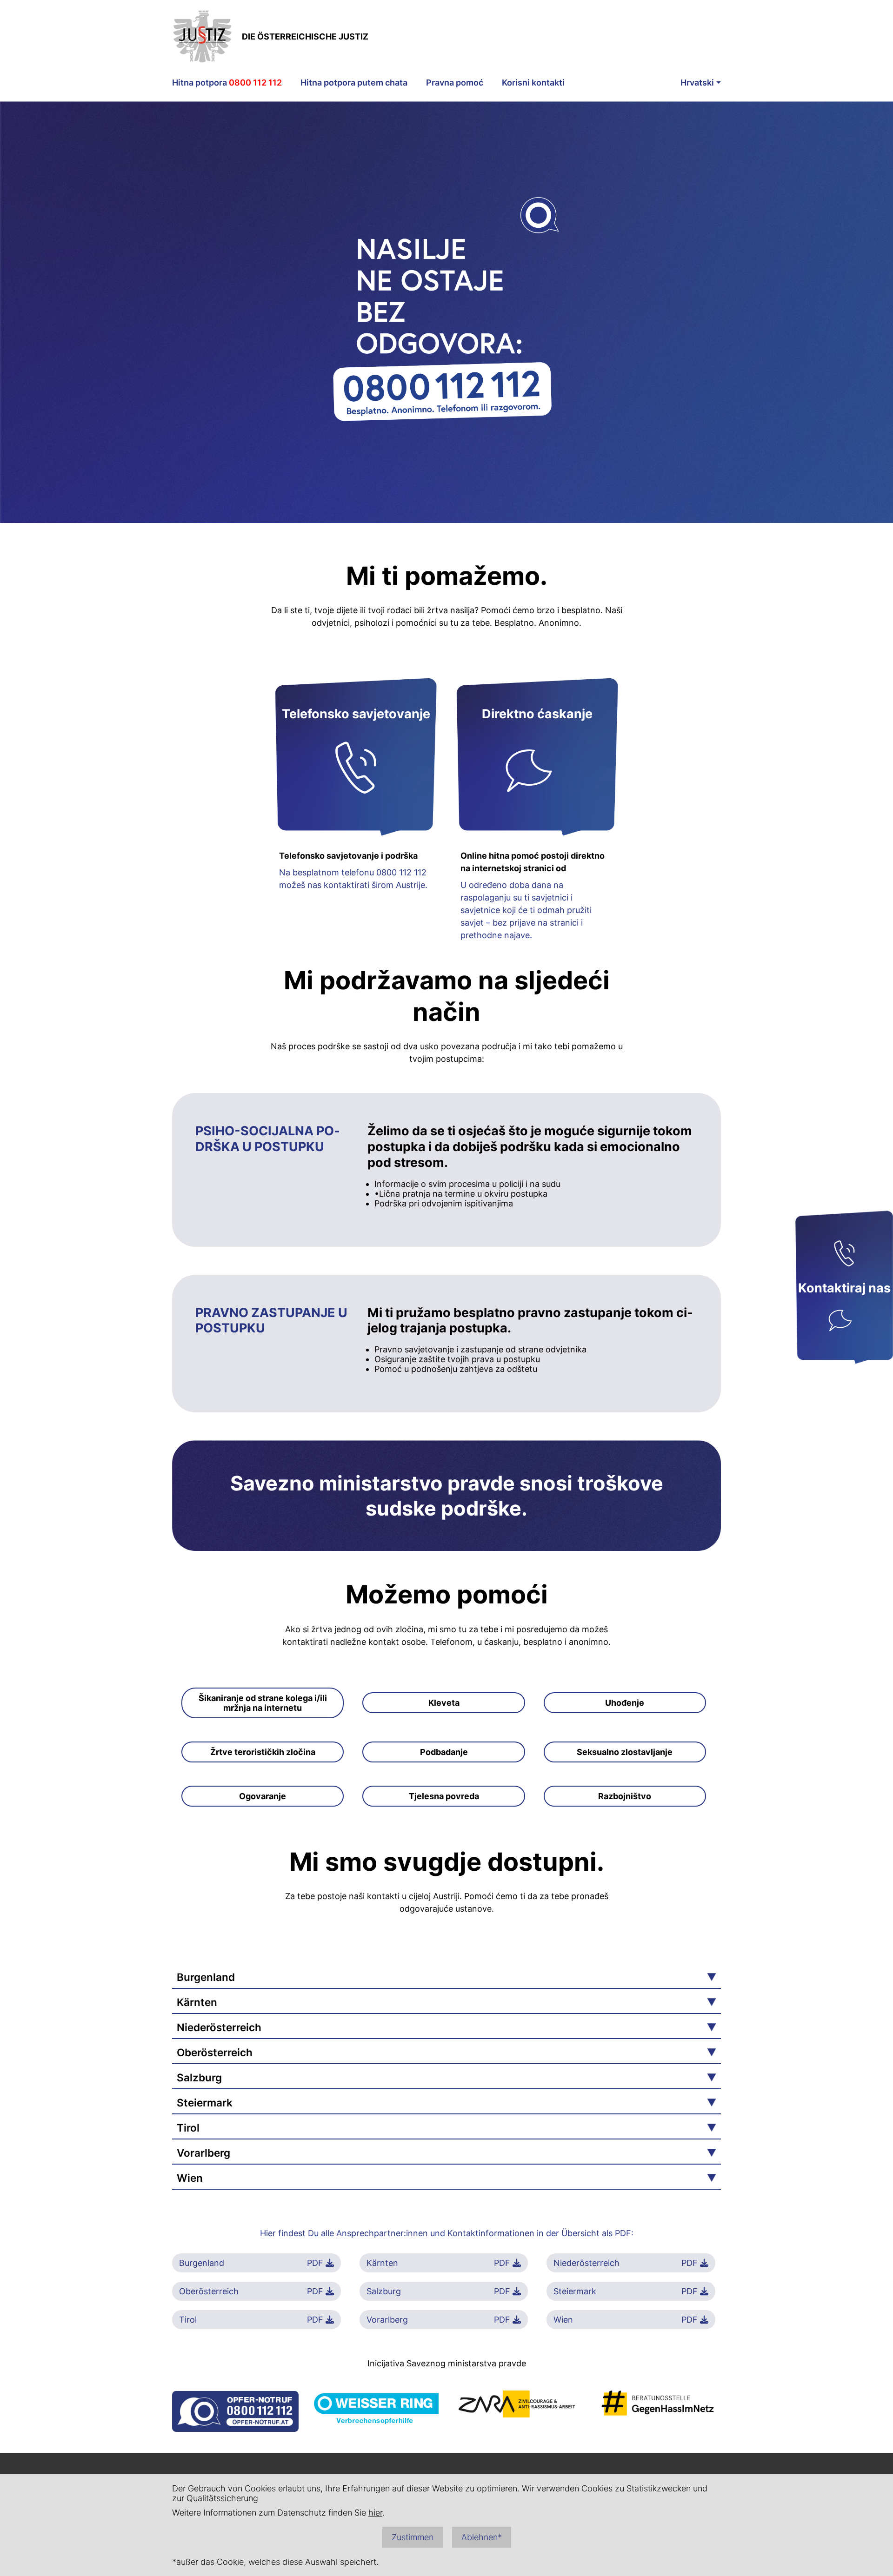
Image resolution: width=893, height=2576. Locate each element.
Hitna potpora (227, 83)
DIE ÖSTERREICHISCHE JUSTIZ (305, 36)
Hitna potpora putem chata (354, 83)
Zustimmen (413, 2537)
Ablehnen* (482, 2537)
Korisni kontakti (533, 83)
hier (375, 2513)
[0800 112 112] (844, 1255)
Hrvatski (697, 83)
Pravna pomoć (455, 83)
